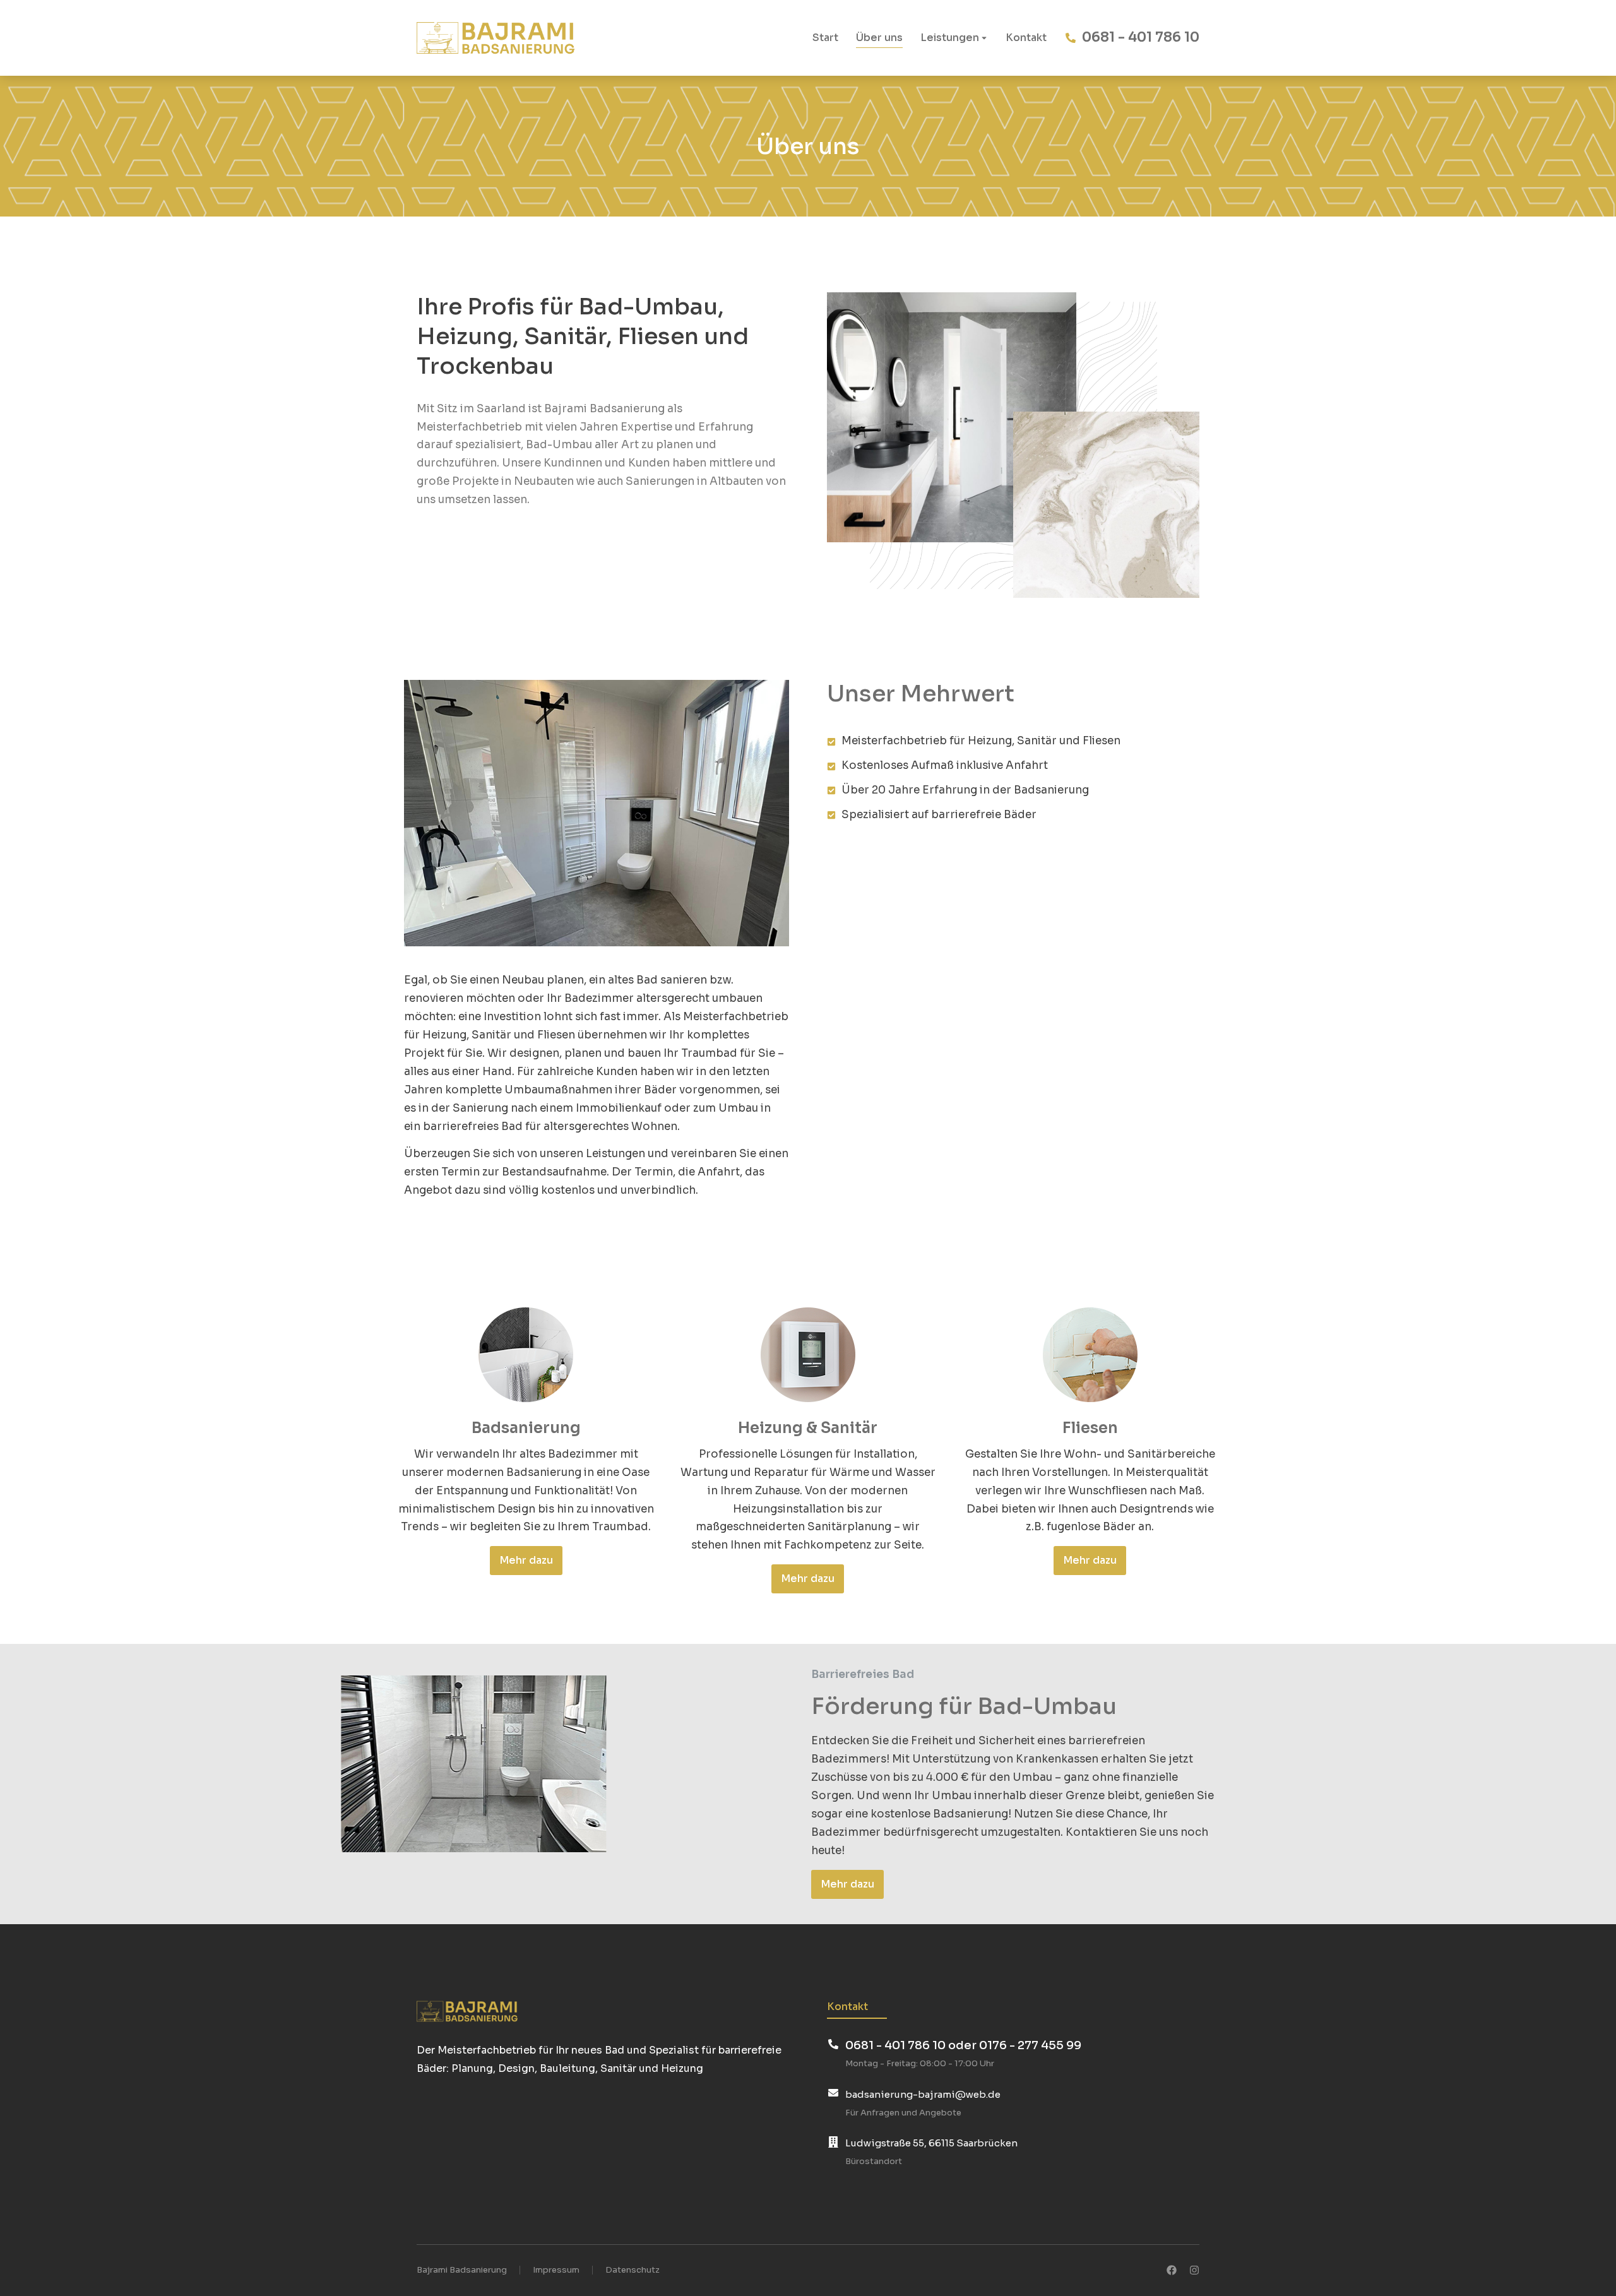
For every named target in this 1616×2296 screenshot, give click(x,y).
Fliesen (1090, 1428)
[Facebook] (1172, 2270)
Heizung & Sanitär (808, 1428)
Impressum (556, 2270)
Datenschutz (633, 2270)
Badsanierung (526, 1428)
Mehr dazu (526, 1560)
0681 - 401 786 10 (1141, 37)
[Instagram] (1194, 2270)
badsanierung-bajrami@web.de (923, 2094)
